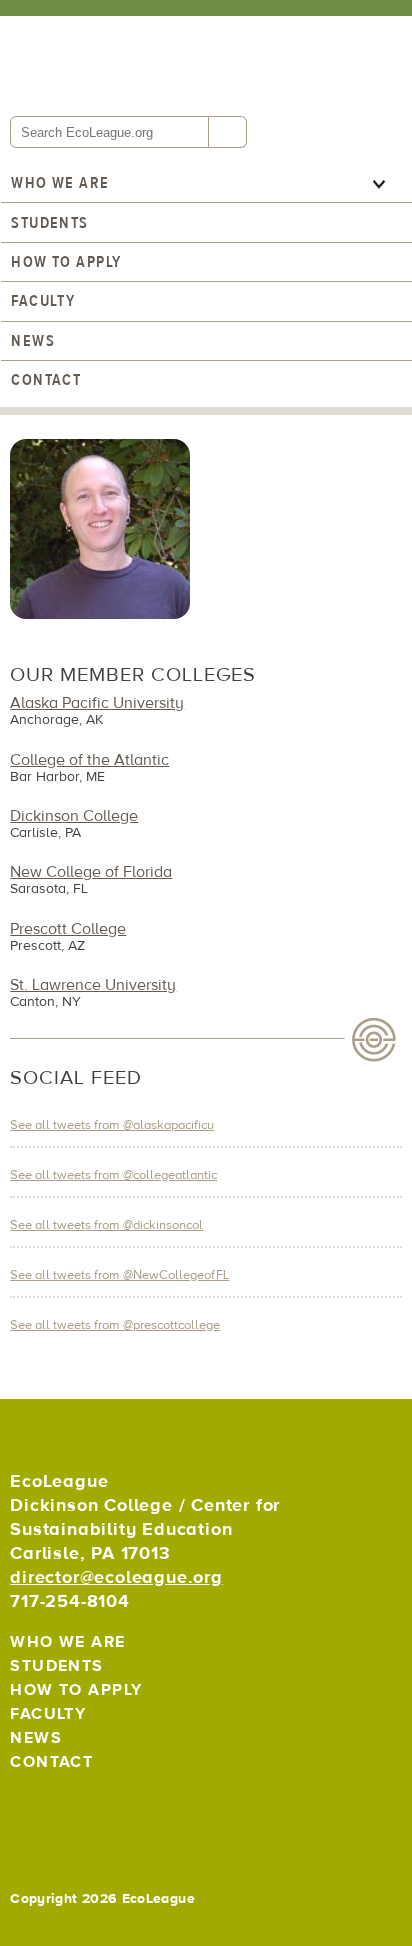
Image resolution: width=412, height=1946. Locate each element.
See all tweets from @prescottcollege (115, 1325)
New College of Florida (91, 872)
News (33, 341)
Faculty (43, 301)
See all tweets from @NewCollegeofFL (119, 1275)
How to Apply (66, 262)
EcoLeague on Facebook (73, 1810)
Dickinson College (74, 816)
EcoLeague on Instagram (117, 1810)
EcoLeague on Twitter (29, 1810)
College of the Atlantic (89, 760)
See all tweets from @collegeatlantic (113, 1175)
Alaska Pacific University (97, 703)
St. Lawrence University (93, 985)
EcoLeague (145, 64)
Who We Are (60, 183)
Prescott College (68, 929)
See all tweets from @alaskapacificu (112, 1125)
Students (50, 223)
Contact (46, 380)
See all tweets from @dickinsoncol (106, 1225)
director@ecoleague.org (116, 1577)
